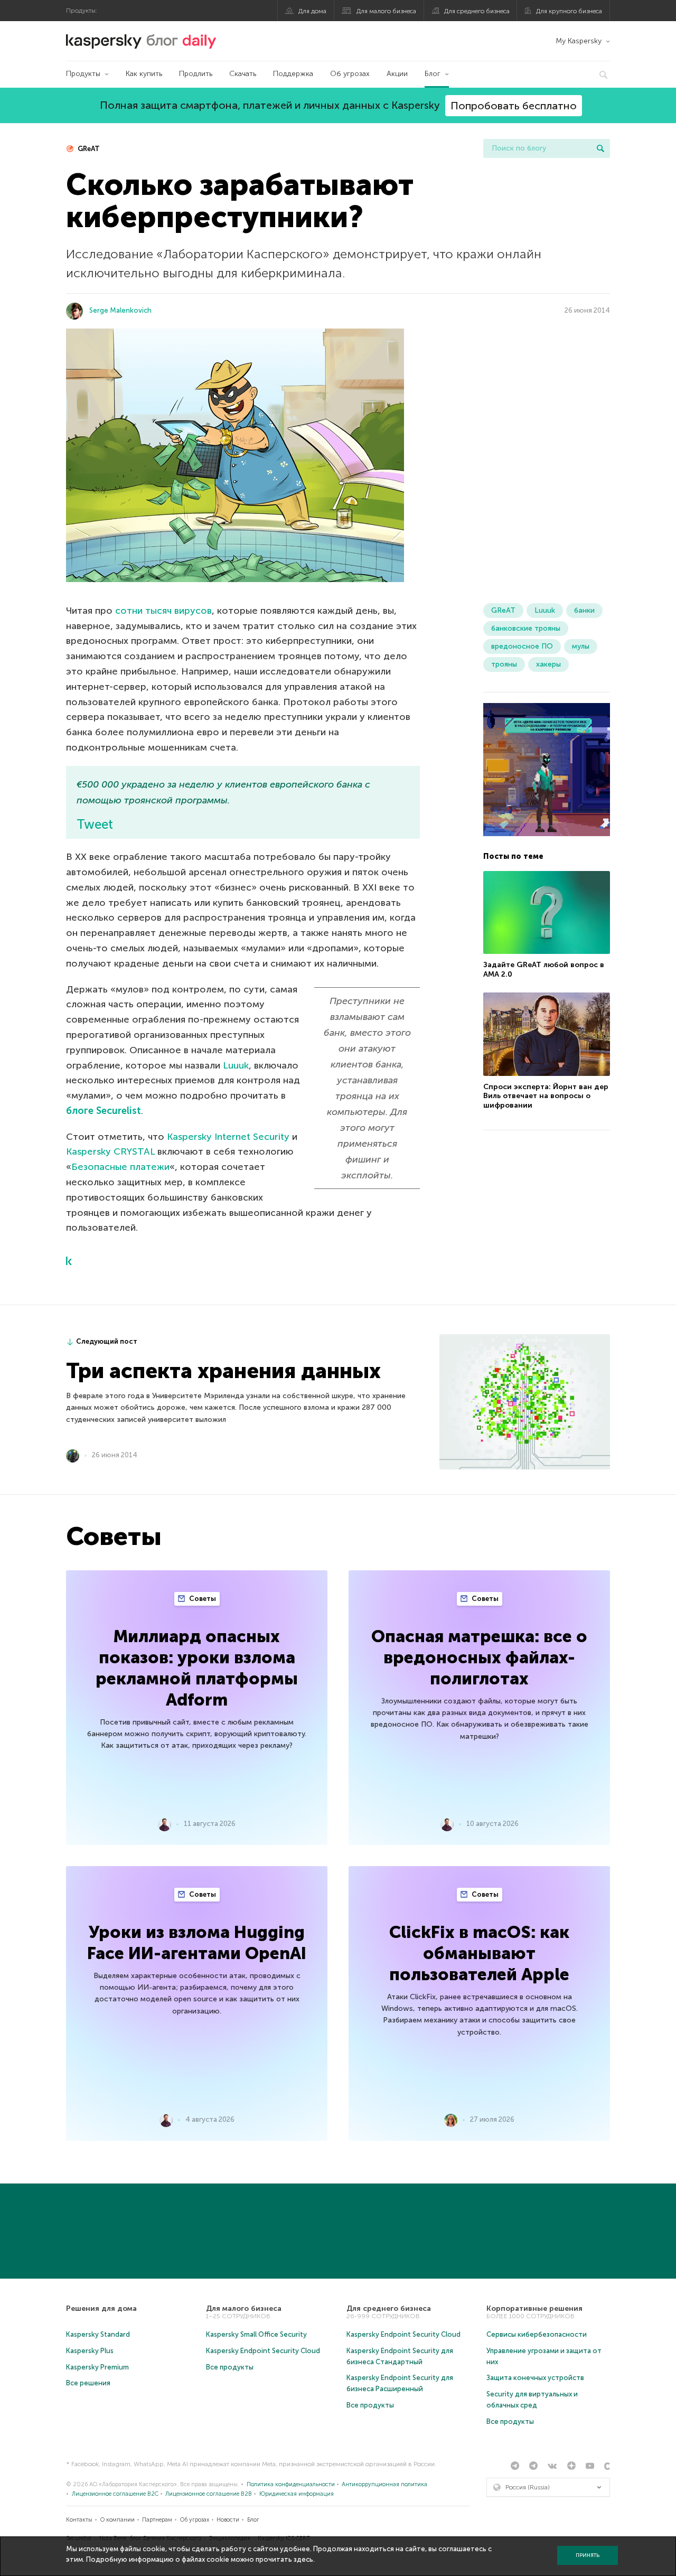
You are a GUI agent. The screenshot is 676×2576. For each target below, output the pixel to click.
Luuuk (236, 1065)
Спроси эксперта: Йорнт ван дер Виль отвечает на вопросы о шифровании (546, 1096)
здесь (303, 2559)
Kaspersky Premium (97, 2367)
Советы (202, 1599)
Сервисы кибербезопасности (537, 2334)
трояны (504, 664)
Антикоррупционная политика (384, 2484)
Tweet (95, 824)
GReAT (88, 149)
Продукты (83, 74)
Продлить (196, 74)
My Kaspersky (579, 41)
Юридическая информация (297, 2494)
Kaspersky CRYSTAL (112, 1151)
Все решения (88, 2383)
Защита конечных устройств (535, 2378)
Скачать (243, 74)
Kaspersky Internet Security (228, 1137)
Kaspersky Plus (90, 2351)
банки (584, 610)
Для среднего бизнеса (477, 11)
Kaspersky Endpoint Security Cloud (263, 2351)
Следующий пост (107, 1341)
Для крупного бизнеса (569, 11)
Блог (433, 74)
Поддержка (293, 74)
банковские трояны (526, 628)
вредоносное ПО (522, 646)
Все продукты (230, 2367)
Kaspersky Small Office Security (256, 2334)
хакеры (548, 664)
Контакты (79, 2520)
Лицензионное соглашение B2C (115, 2494)
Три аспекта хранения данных (223, 1371)
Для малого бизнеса (386, 11)
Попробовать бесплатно (514, 106)
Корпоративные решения (534, 2308)
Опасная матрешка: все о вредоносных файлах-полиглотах (479, 1657)
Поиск (600, 148)
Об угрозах (350, 74)
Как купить (144, 74)
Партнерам (157, 2520)
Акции (397, 74)
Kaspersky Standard (98, 2334)
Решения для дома (101, 2308)
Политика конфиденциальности (291, 2484)
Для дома (312, 11)
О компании (118, 2520)
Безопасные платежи (120, 1167)
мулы (581, 646)
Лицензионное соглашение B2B (209, 2494)
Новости (228, 2520)
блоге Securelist (104, 1111)
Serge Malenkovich (120, 310)
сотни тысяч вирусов (163, 611)
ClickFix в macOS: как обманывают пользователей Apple (479, 1953)
